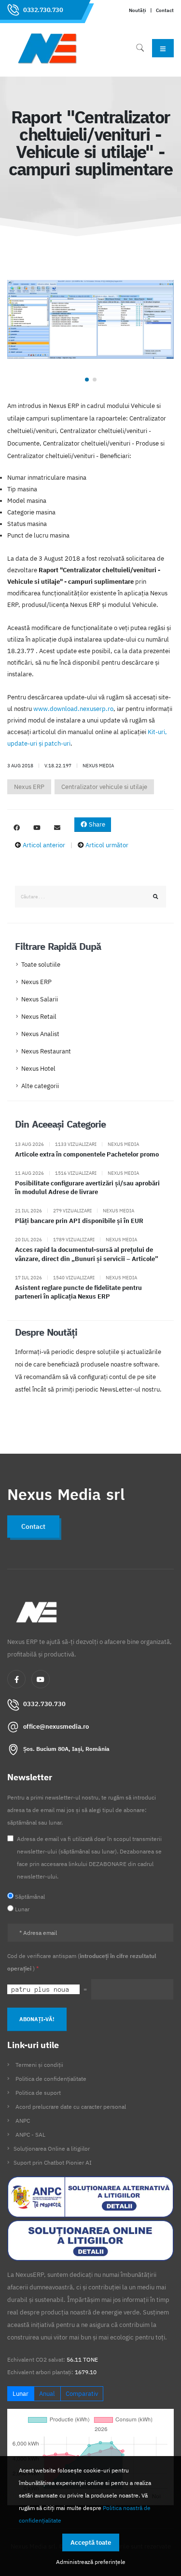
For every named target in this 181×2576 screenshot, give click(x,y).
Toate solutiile (41, 965)
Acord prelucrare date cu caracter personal (71, 2107)
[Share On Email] (57, 828)
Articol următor (107, 845)
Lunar (21, 2394)
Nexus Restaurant (46, 1051)
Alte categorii (40, 1086)
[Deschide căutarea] (140, 48)
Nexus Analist (40, 1034)
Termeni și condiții (39, 2065)
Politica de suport (38, 2093)
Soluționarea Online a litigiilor (52, 2149)
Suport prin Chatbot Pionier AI (53, 2162)
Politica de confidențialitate (51, 2079)
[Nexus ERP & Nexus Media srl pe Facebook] (16, 828)
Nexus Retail (39, 1017)
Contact (165, 10)
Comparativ (82, 2394)
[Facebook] (16, 1679)
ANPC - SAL (30, 2135)
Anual (47, 2394)
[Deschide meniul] (163, 48)
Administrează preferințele (91, 2562)
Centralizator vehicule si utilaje (104, 787)
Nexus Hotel (38, 1069)
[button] (87, 380)
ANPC (23, 2121)
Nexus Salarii (40, 999)
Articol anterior (44, 845)
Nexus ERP (29, 787)
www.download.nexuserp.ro (73, 709)
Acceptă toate (91, 2543)
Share (96, 824)
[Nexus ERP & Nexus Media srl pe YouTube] (37, 828)
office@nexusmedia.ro (56, 1727)
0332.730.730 (43, 10)
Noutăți (138, 10)
